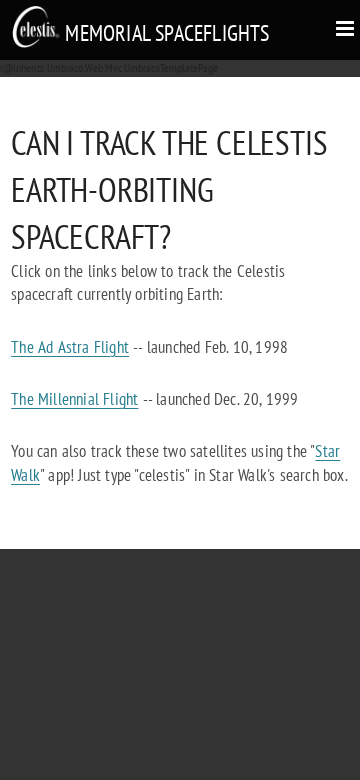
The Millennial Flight (74, 399)
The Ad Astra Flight (70, 347)
